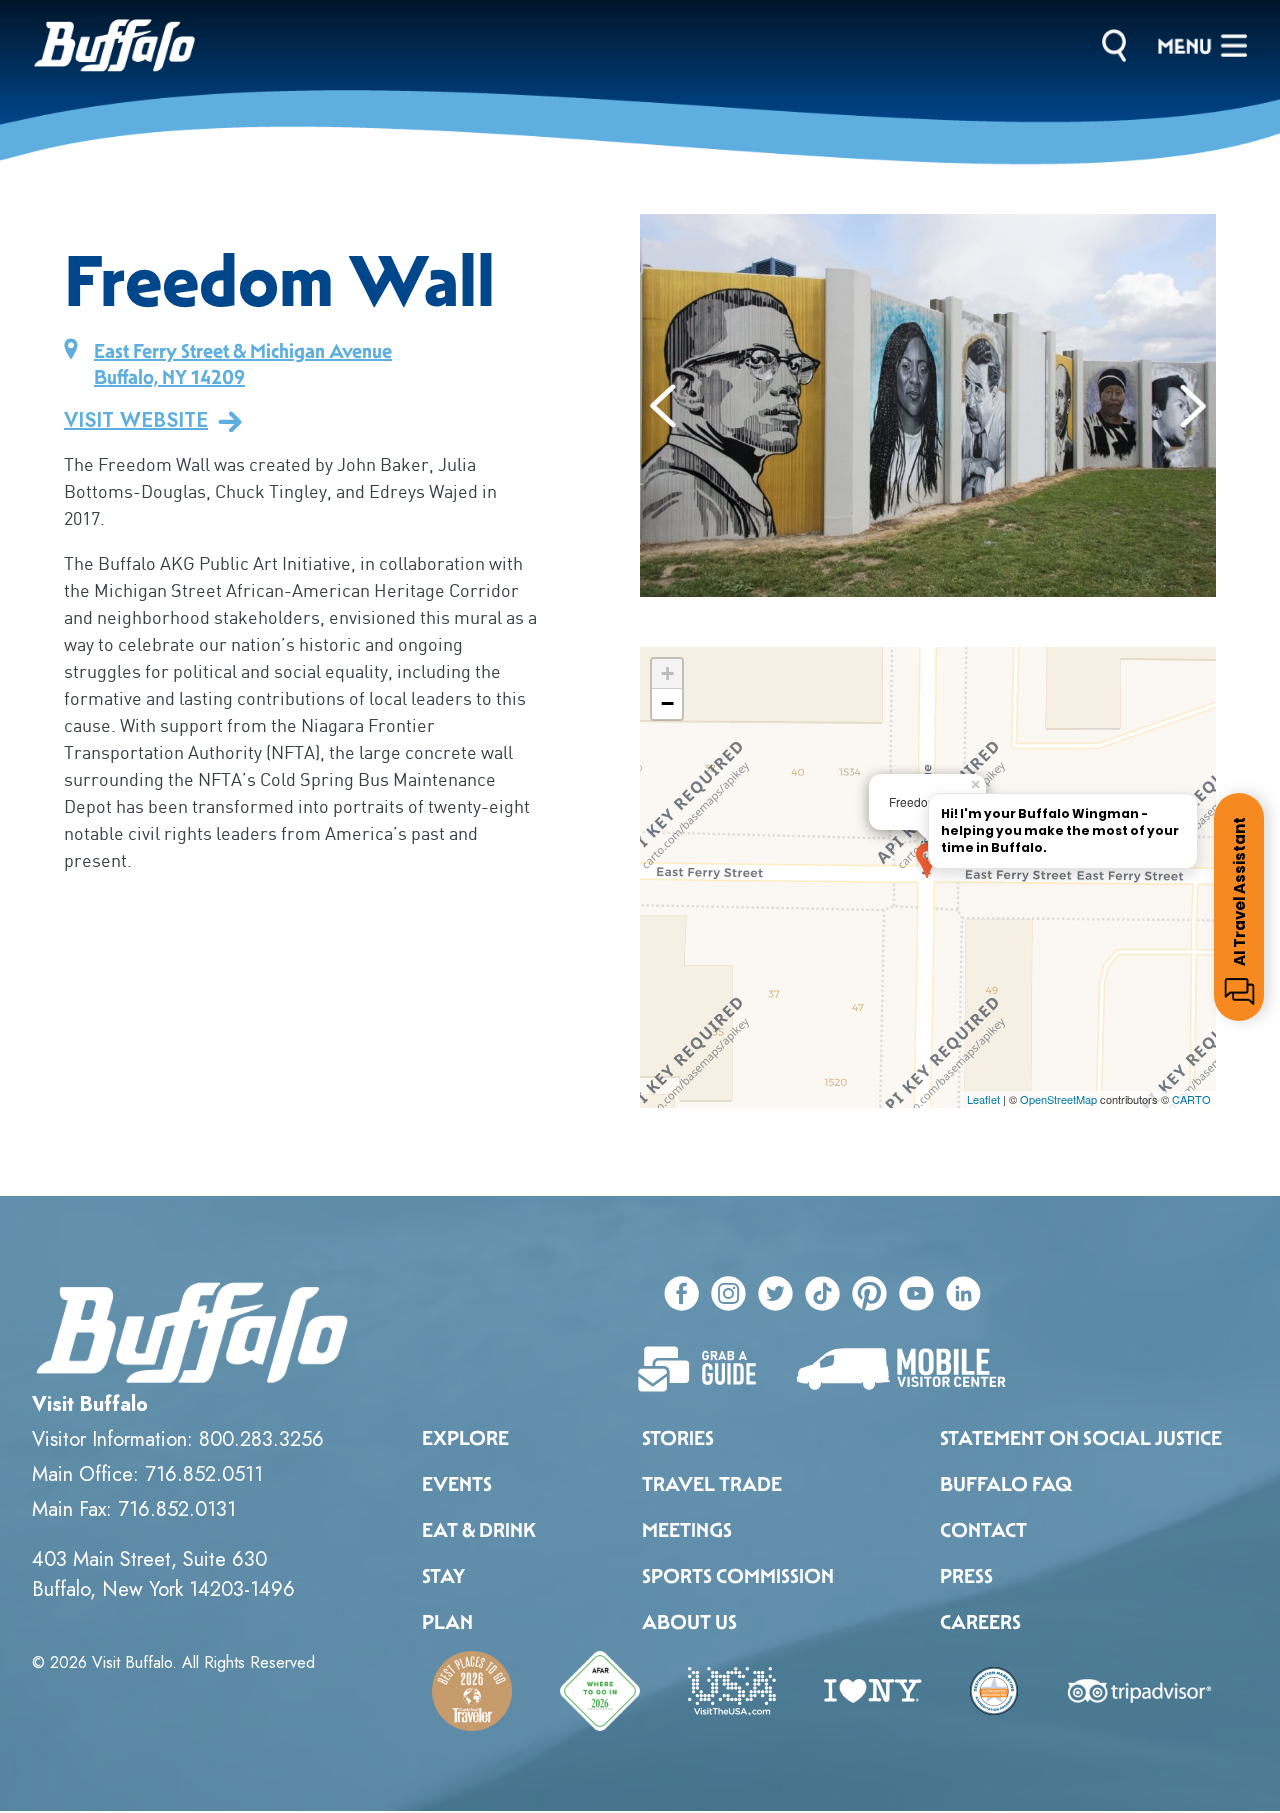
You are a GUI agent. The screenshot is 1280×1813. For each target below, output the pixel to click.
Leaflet (983, 1099)
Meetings (687, 1530)
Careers (980, 1622)
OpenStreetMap (1058, 1099)
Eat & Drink (479, 1530)
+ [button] (667, 673)
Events (457, 1484)
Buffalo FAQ (1006, 1484)
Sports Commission (738, 1576)
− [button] (667, 703)
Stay (443, 1576)
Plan (447, 1622)
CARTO (1191, 1099)
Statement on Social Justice (1081, 1438)
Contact (983, 1530)
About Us (689, 1622)
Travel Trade (712, 1484)
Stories (678, 1438)
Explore (465, 1438)
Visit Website (136, 421)
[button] (663, 406)
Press (966, 1576)
